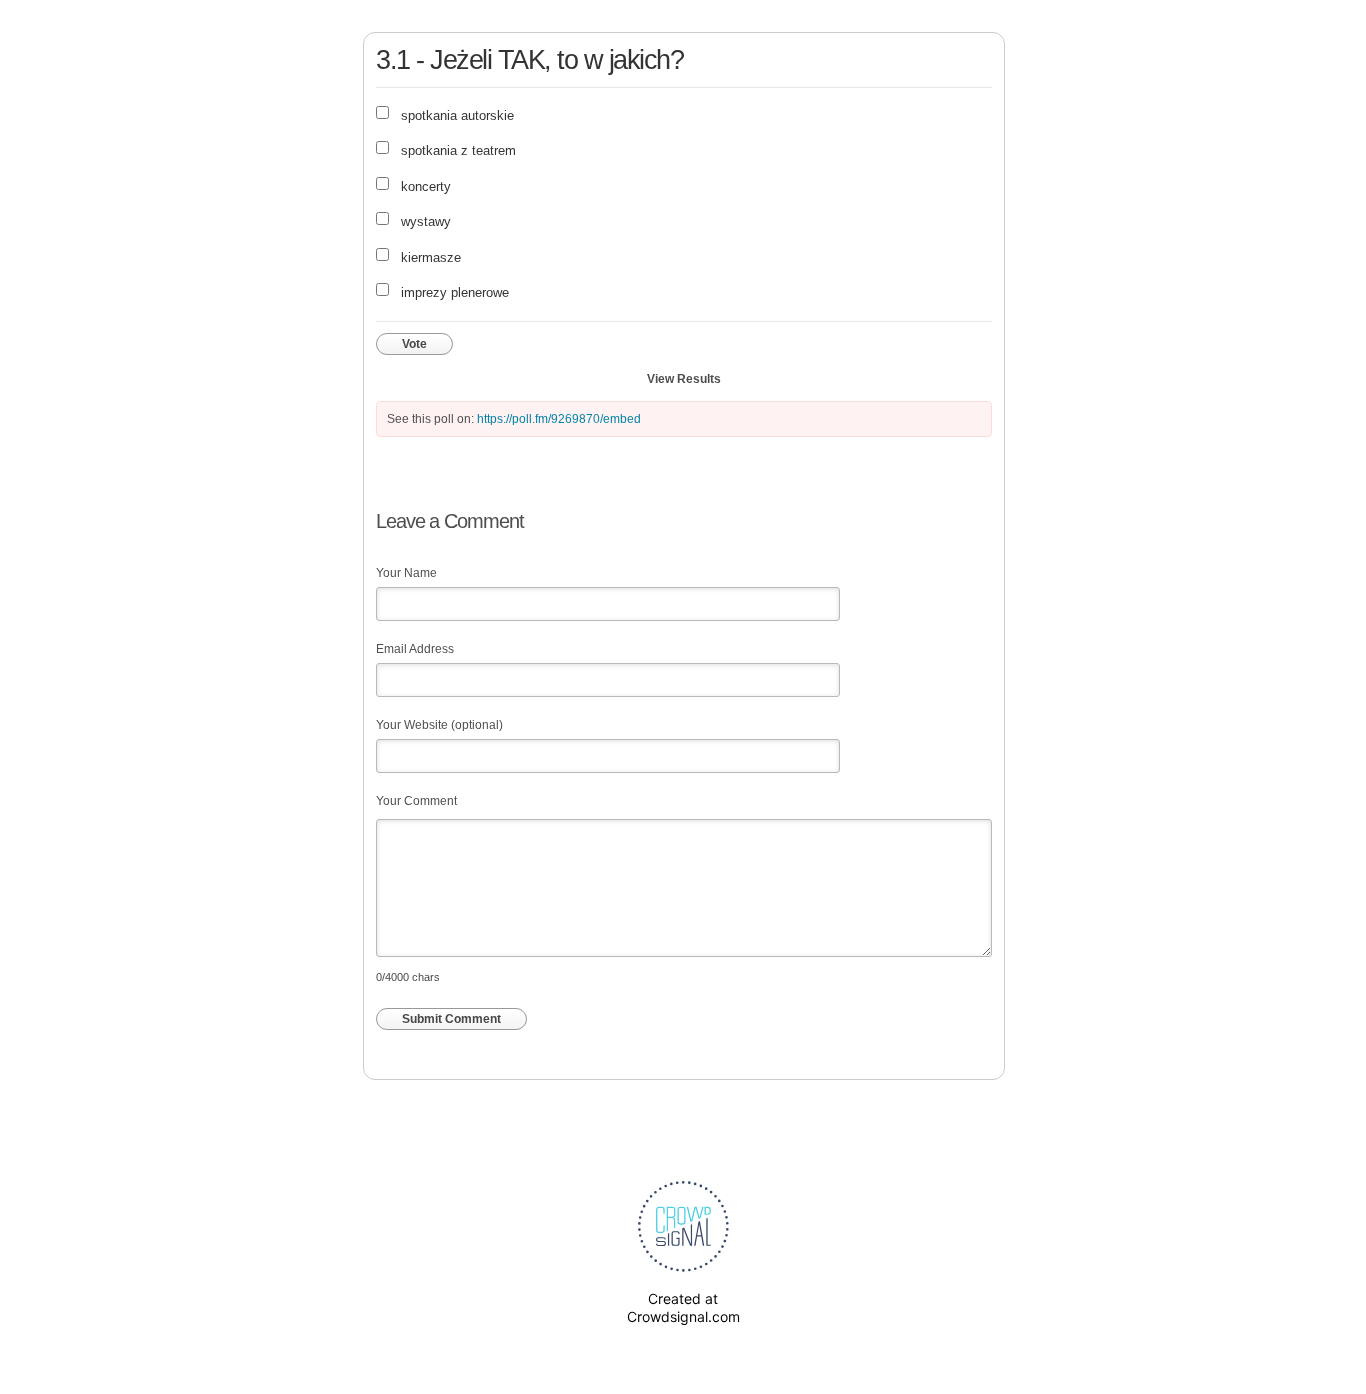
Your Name (406, 573)
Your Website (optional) (439, 725)
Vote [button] (414, 344)
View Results (684, 379)
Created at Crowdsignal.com (683, 1307)
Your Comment (416, 801)
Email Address (415, 649)
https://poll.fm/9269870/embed (559, 419)
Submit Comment (451, 1019)
